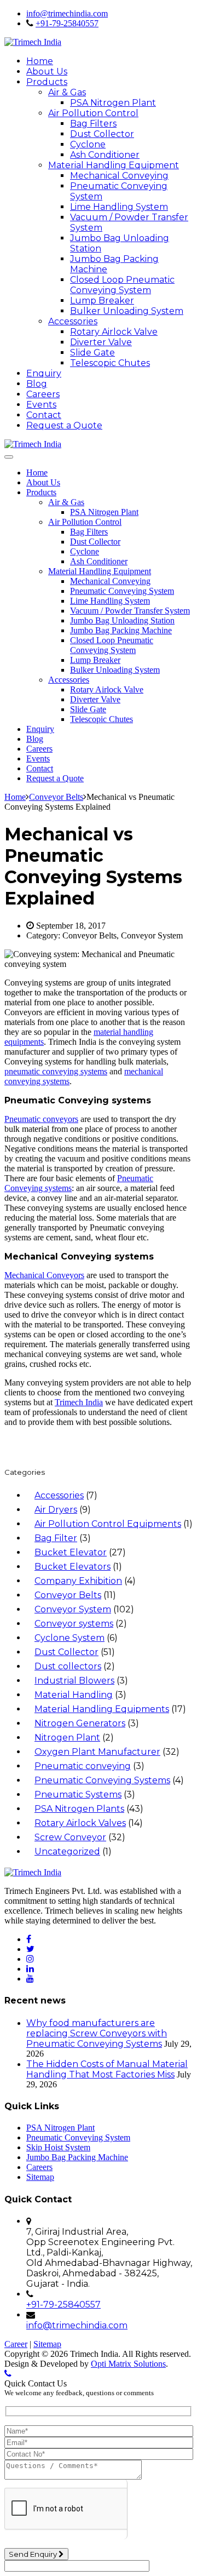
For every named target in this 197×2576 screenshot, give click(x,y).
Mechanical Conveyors (44, 1275)
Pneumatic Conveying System (122, 591)
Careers (43, 394)
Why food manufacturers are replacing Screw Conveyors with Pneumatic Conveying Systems (97, 2033)
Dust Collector (102, 134)
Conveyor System (73, 1609)
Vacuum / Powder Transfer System (130, 611)
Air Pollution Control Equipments (108, 1524)
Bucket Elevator (71, 1552)
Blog (37, 384)
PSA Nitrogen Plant (113, 103)
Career (16, 2344)
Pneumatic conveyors (41, 1119)
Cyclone (88, 144)
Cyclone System (69, 1638)
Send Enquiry (34, 2554)
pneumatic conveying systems (56, 1071)
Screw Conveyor (70, 1837)
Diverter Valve (101, 342)
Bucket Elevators (73, 1567)
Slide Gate (92, 353)
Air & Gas (67, 92)
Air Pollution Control (93, 113)
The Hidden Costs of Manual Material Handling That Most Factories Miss (107, 2069)
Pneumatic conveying (83, 1766)
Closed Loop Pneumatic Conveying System (122, 285)
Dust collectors (68, 1666)
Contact (44, 415)
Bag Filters (93, 124)
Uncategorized (67, 1851)
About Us (47, 71)
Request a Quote (64, 425)
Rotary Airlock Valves (80, 1823)
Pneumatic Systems (78, 1794)
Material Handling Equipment (114, 165)
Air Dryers (56, 1510)
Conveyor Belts (68, 1595)
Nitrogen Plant (67, 1738)
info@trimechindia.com (67, 13)
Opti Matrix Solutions (128, 2364)
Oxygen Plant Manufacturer (97, 1752)
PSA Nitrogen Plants (79, 1809)
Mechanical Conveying (119, 176)
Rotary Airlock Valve (114, 332)
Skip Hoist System (58, 2147)
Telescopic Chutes (110, 363)
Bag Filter (56, 1538)
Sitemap (40, 2177)
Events (41, 405)
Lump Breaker (102, 300)
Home (40, 61)
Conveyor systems (74, 1624)
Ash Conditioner (105, 155)
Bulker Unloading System (127, 311)
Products (47, 82)
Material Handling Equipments (102, 1709)
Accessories (73, 321)
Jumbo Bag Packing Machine (121, 630)
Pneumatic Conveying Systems (102, 1780)
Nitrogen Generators (80, 1723)
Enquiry (44, 373)
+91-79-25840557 (67, 23)
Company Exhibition (78, 1581)
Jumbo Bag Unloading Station (122, 620)
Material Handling (74, 1695)
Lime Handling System (119, 207)
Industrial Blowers (74, 1681)
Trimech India (79, 1402)
